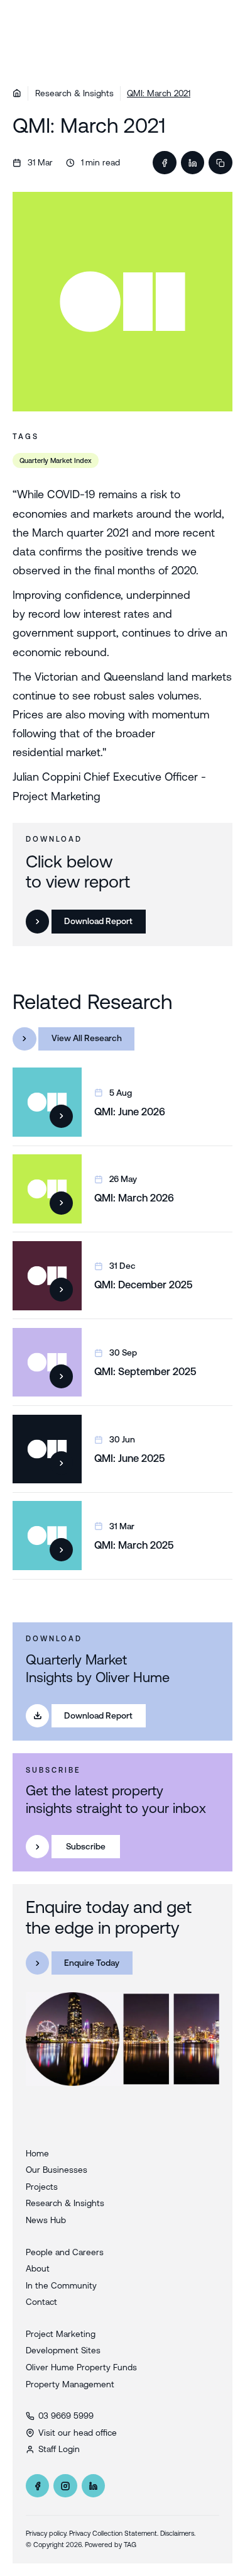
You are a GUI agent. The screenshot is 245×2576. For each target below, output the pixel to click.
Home (37, 2153)
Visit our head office (78, 2433)
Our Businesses (57, 2170)
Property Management (70, 2384)
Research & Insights (74, 93)
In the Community (61, 2285)
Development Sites (63, 2350)
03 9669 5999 (66, 2416)
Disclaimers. (178, 2533)
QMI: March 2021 (159, 93)
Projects (42, 2187)
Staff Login (59, 2449)
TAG (130, 2545)
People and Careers (65, 2252)
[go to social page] (38, 2486)
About (38, 2268)
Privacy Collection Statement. (114, 2533)
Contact (41, 2302)
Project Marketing (61, 2334)
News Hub (46, 2220)
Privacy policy (46, 2533)
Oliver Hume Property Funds (81, 2367)
